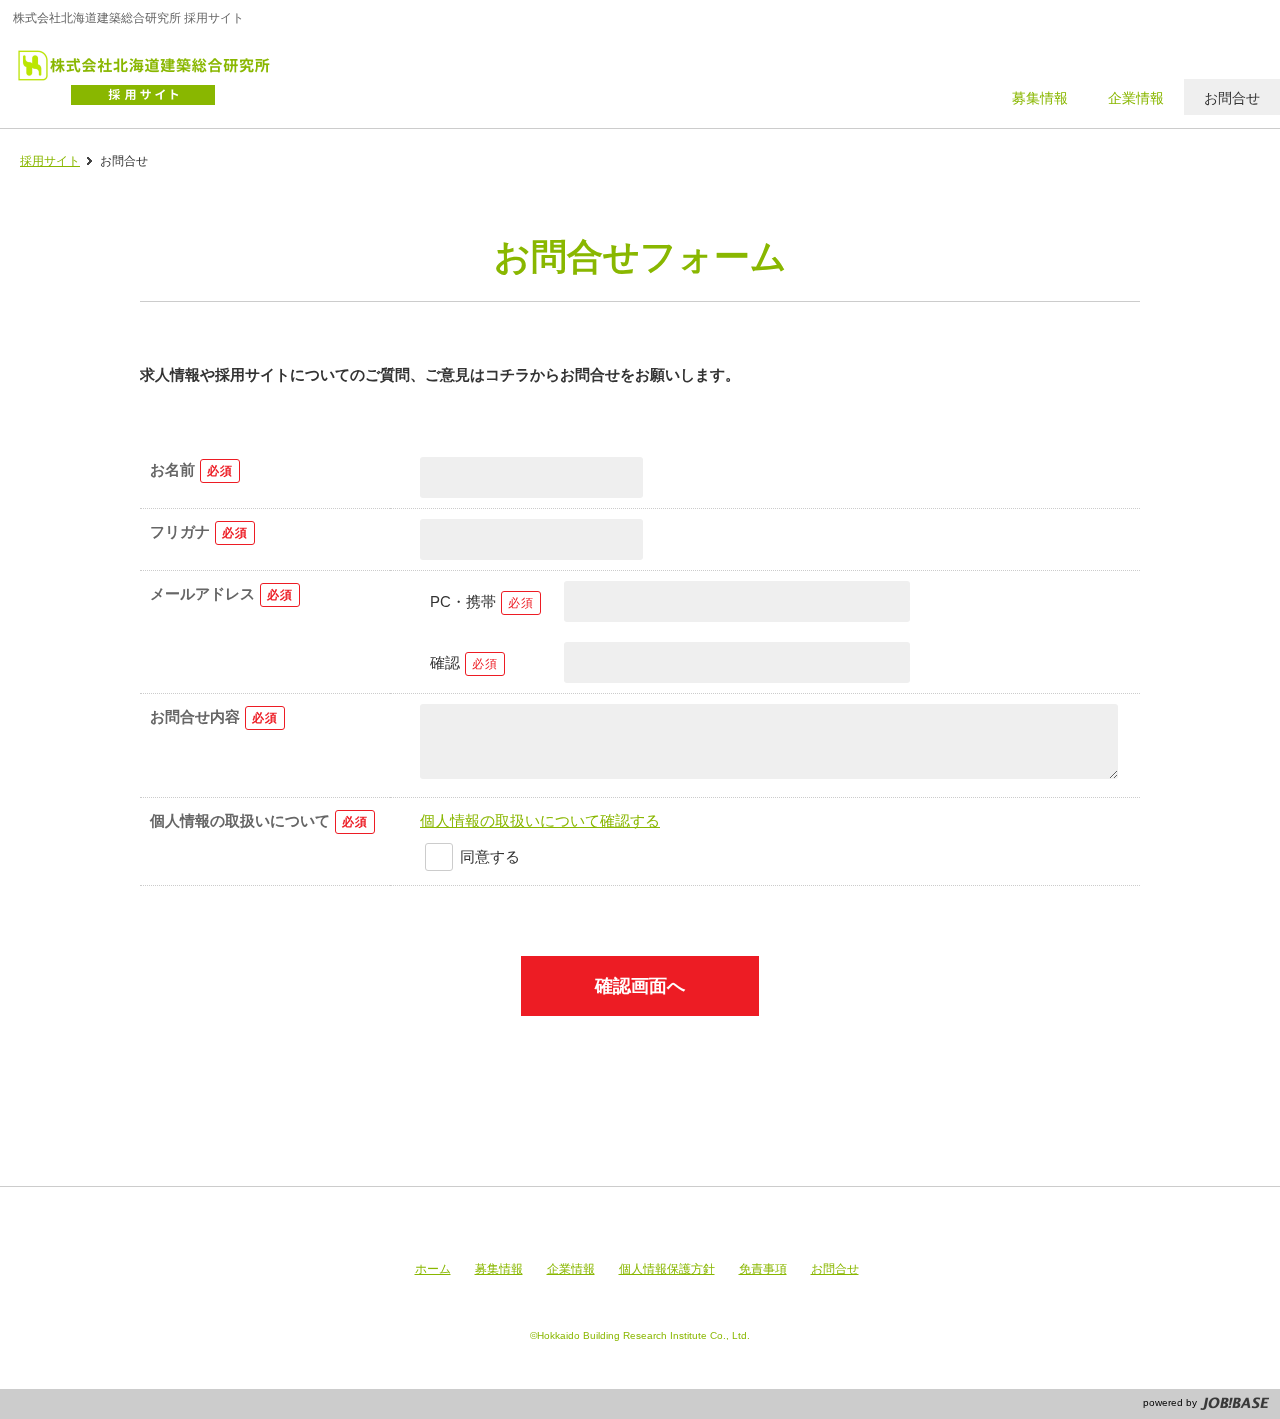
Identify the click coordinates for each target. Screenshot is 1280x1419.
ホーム (433, 1269)
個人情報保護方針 (667, 1269)
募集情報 (499, 1269)
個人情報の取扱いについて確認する (540, 820)
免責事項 (763, 1269)
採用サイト (50, 161)
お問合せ (835, 1269)
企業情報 (571, 1269)
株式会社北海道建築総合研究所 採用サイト (153, 75)
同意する (490, 856)
